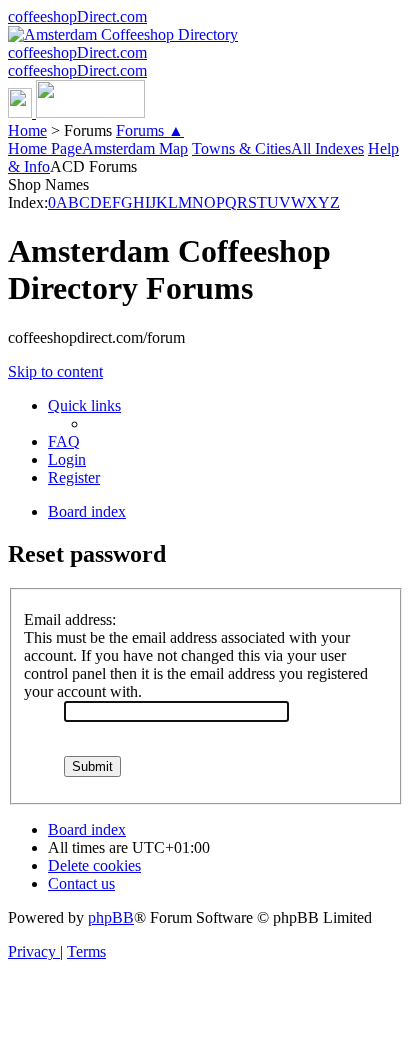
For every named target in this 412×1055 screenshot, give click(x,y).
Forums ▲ (150, 130)
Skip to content (55, 371)
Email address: (70, 619)
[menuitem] (64, 441)
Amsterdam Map (135, 148)
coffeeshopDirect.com (77, 16)
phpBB (111, 917)
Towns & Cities (241, 148)
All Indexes (327, 148)
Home (27, 130)
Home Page (45, 148)
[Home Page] (76, 112)
